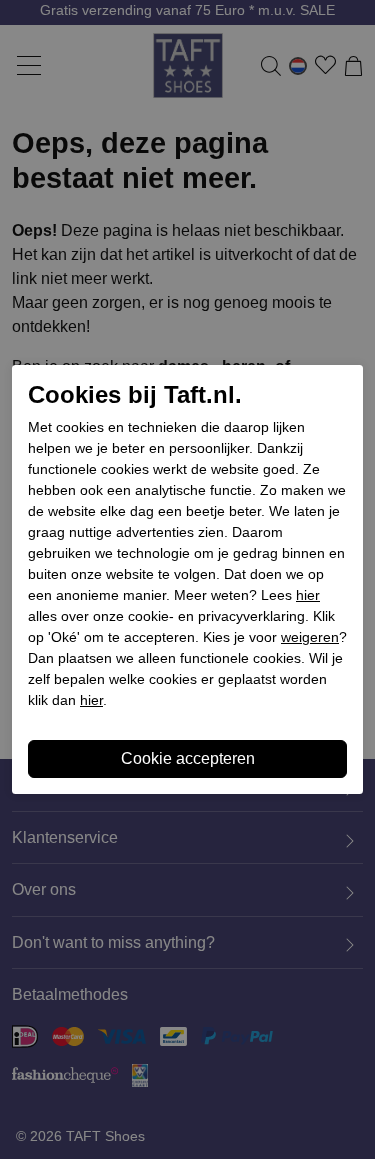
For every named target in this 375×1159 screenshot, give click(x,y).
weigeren (310, 637)
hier (308, 595)
